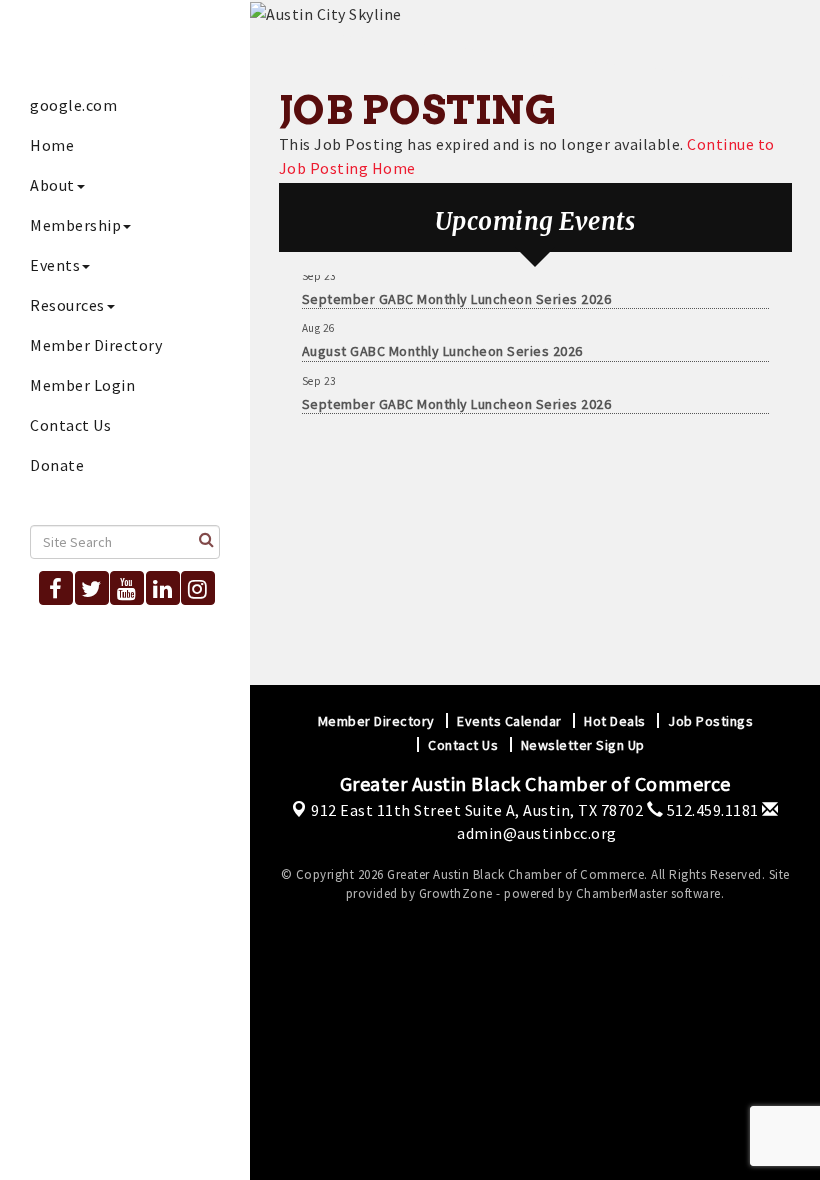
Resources (67, 305)
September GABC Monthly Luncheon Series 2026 (457, 294)
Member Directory (96, 345)
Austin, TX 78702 (477, 810)
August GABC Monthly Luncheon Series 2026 (442, 346)
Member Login (82, 385)
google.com (73, 105)
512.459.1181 (711, 810)
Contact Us (70, 425)
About (52, 185)
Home (52, 145)
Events (55, 265)
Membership (75, 225)
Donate (57, 465)
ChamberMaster (622, 893)
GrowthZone (456, 893)
